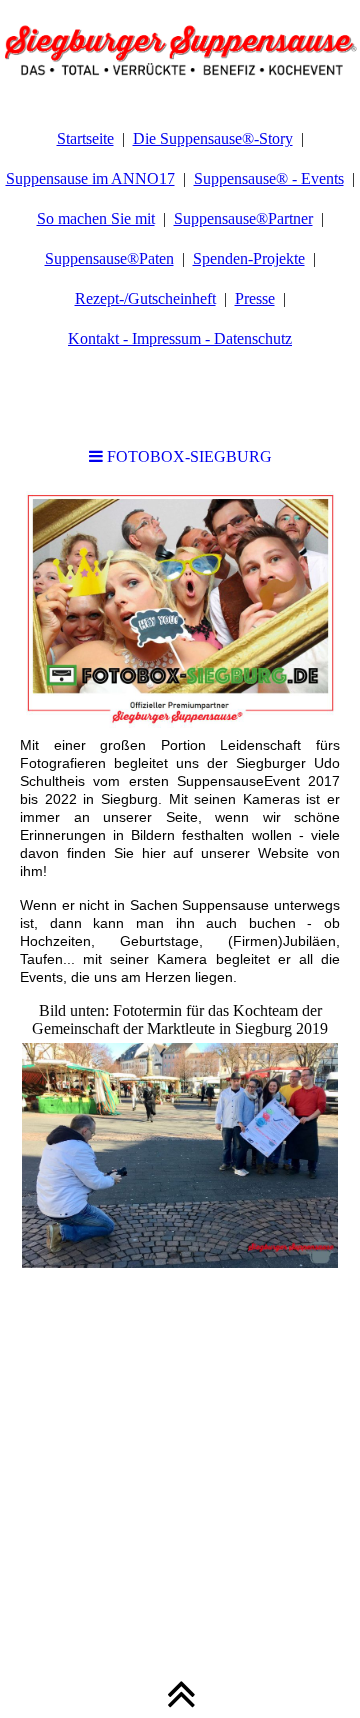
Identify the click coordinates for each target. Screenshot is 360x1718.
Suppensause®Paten (109, 258)
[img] (180, 50)
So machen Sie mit (96, 218)
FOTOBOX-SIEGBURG (187, 456)
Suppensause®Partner (243, 218)
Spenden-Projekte (249, 258)
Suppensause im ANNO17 (90, 178)
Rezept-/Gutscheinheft (145, 298)
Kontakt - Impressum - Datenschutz (180, 338)
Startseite (85, 138)
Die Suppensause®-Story (213, 138)
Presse (255, 298)
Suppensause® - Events (269, 178)
